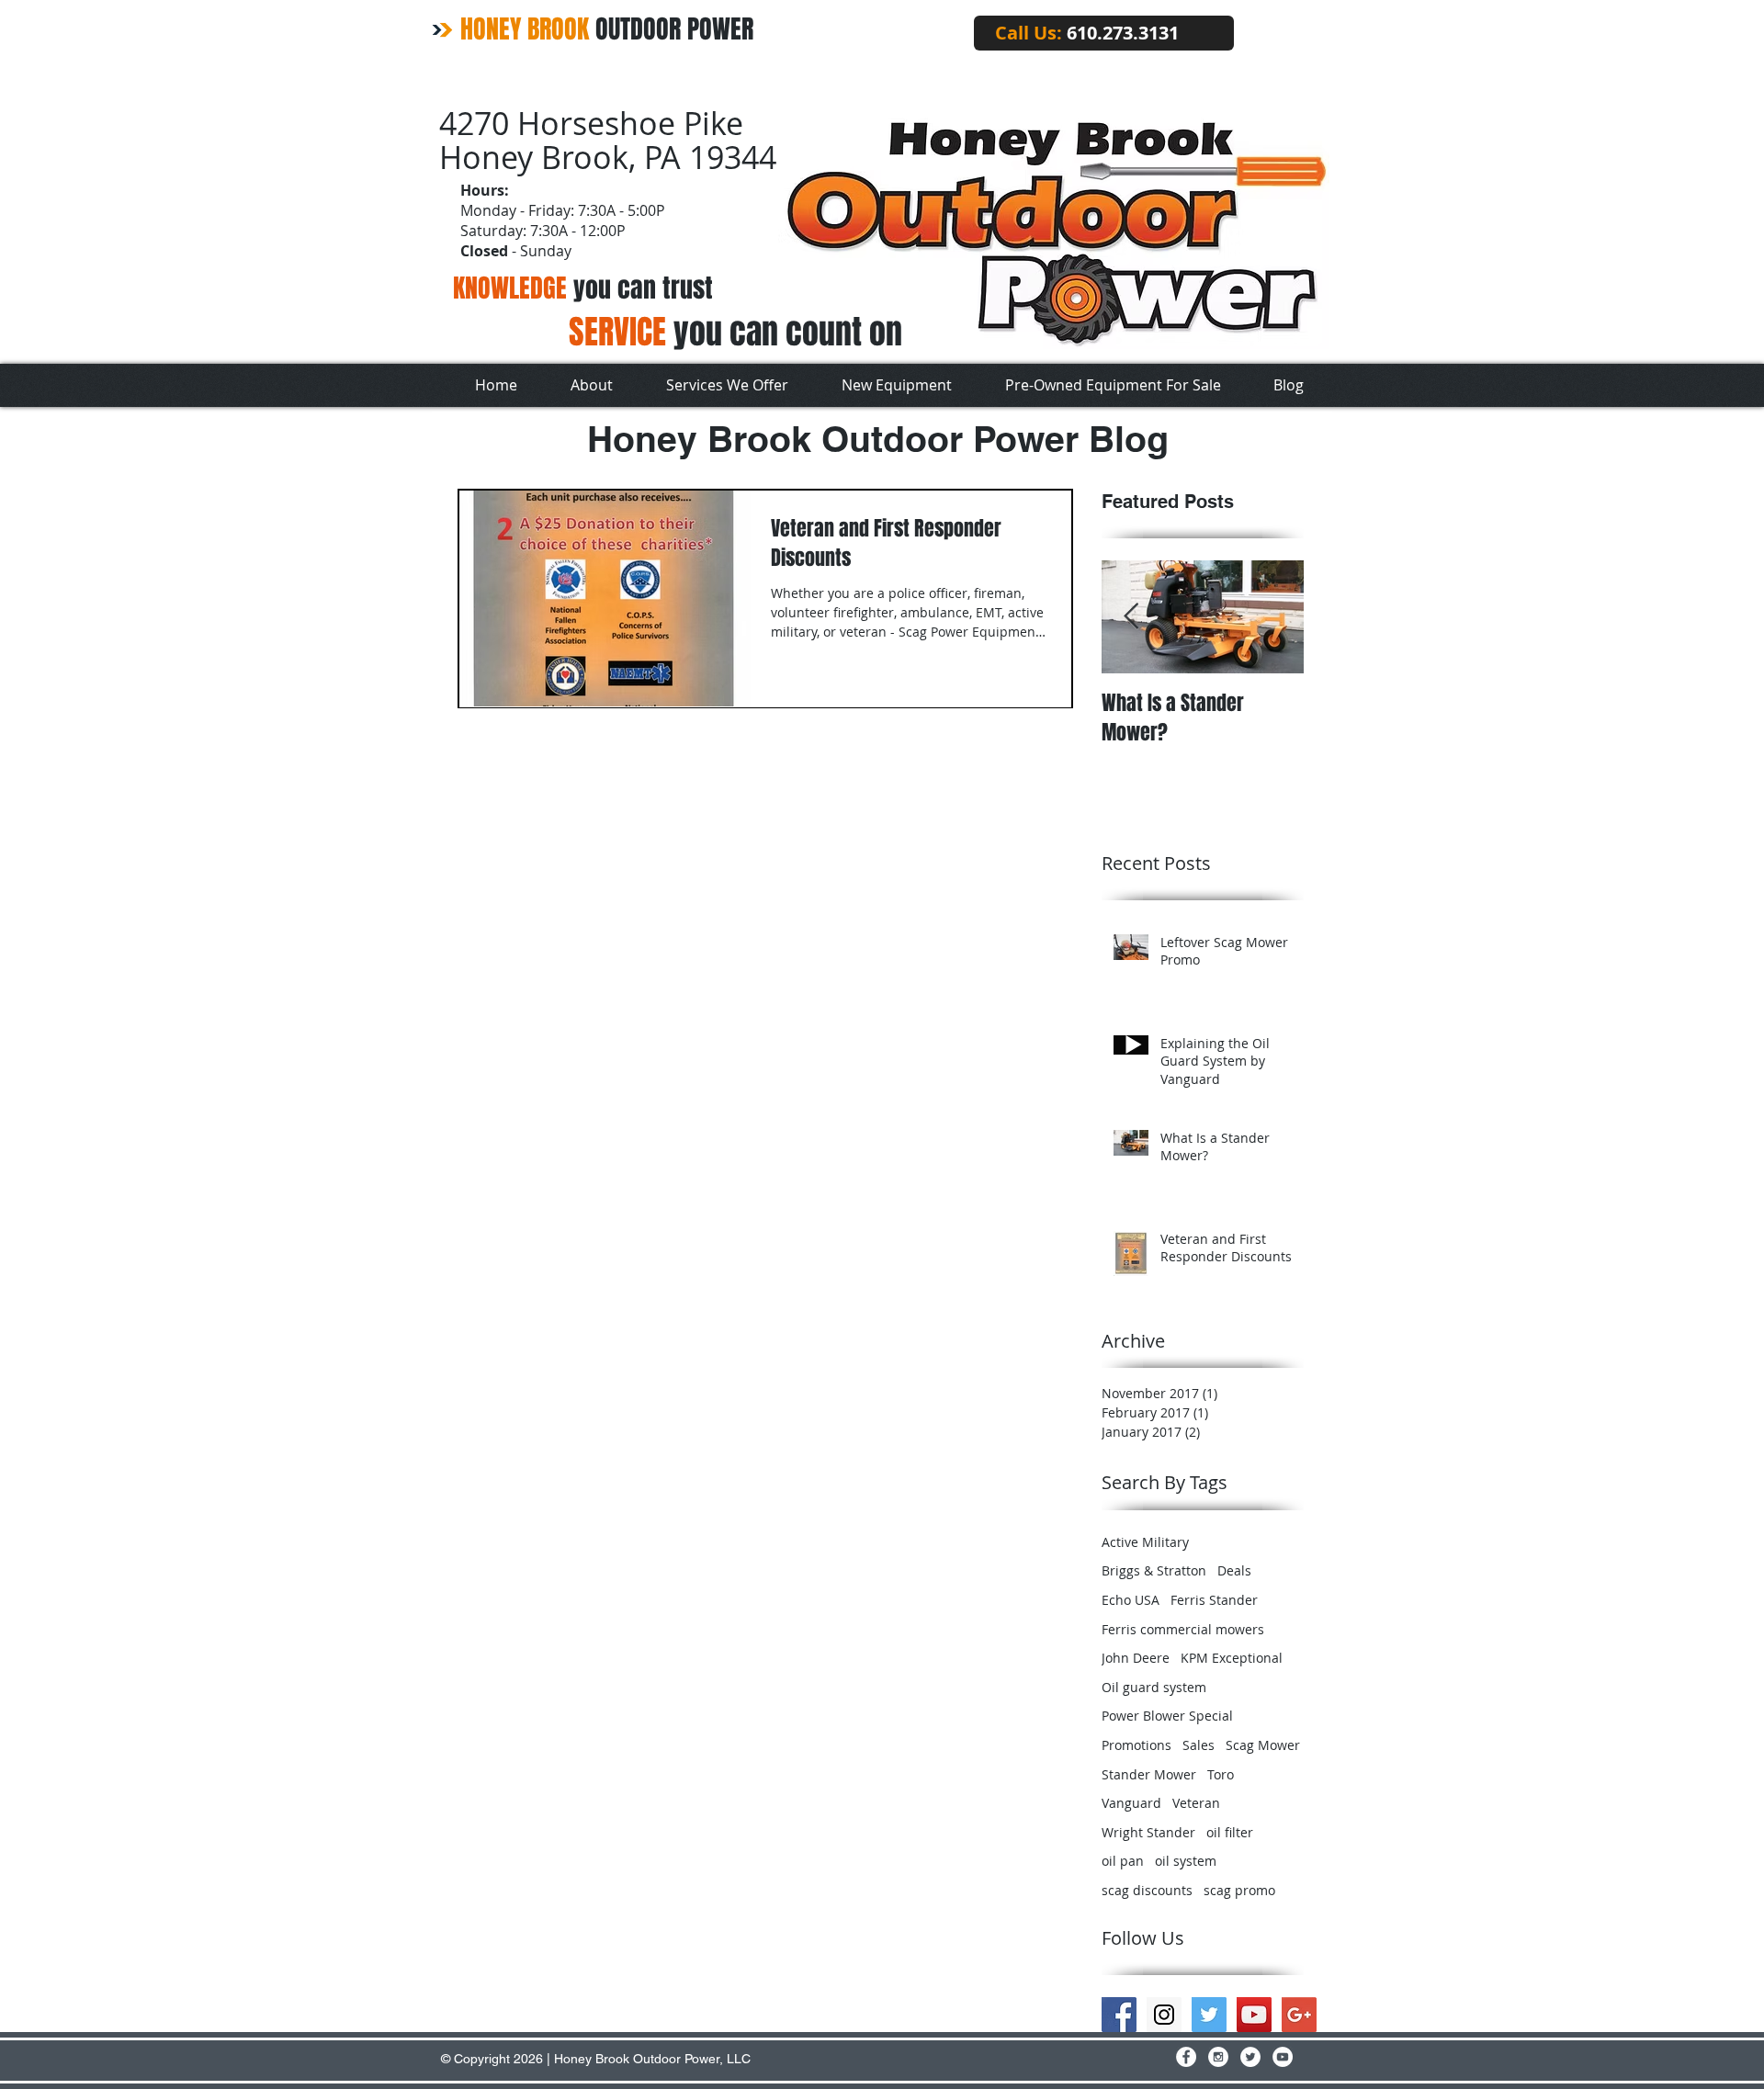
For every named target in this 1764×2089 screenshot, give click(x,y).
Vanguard (1131, 1803)
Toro (1221, 1774)
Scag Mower (1263, 1745)
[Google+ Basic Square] (1299, 2015)
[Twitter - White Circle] (1250, 2057)
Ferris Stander (1214, 1600)
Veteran (1196, 1803)
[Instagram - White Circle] (1218, 2057)
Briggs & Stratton (1154, 1570)
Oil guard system (1154, 1687)
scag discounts (1147, 1890)
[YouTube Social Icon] (1254, 2015)
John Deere (1136, 1658)
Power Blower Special (1167, 1716)
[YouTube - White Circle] (1283, 2057)
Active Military (1145, 1542)
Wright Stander (1148, 1832)
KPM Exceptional (1232, 1658)
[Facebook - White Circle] (1186, 2057)
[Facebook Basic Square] (1119, 2015)
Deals (1234, 1570)
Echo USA (1131, 1600)
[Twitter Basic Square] (1209, 2015)
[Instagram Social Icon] (1164, 2015)
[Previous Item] (1131, 617)
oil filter (1230, 1832)
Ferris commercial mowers (1183, 1629)
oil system (1186, 1861)
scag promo (1239, 1890)
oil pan (1123, 1861)
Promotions (1136, 1745)
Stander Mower (1149, 1774)
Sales (1199, 1745)
